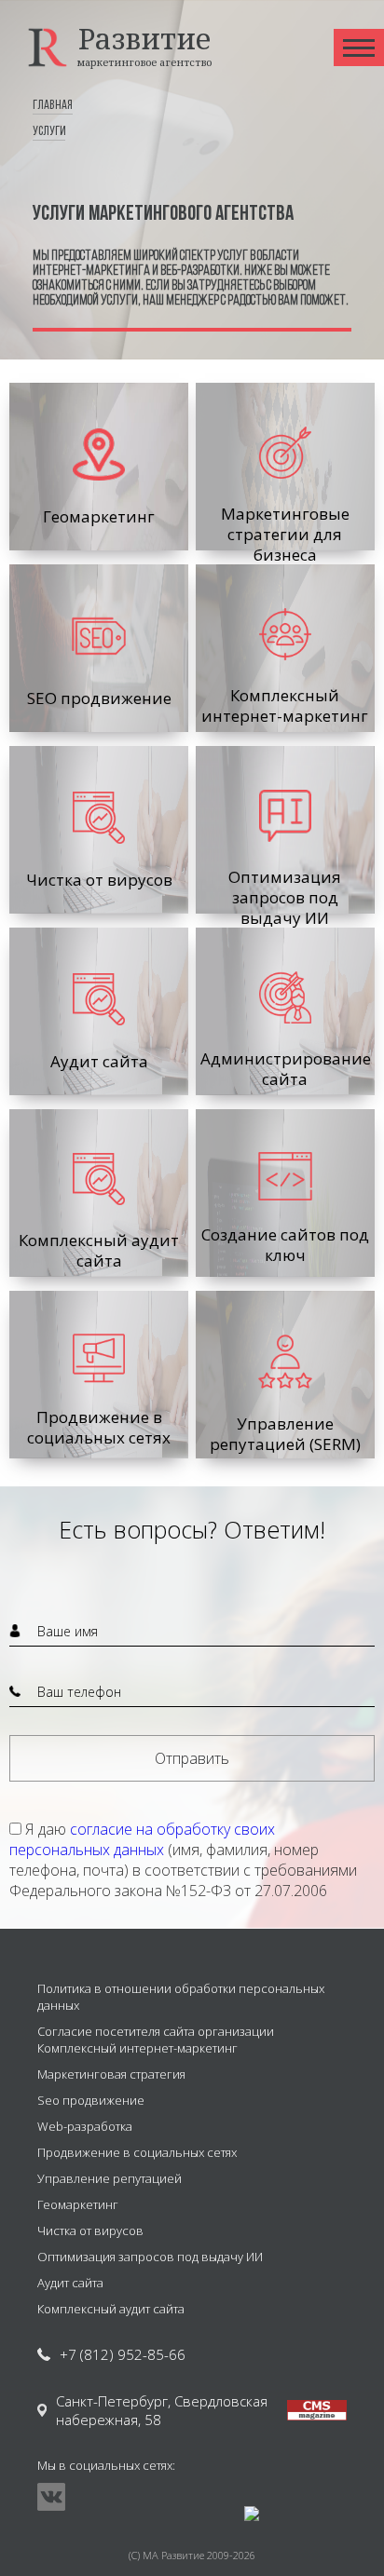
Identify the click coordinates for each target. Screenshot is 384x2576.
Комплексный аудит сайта (111, 2309)
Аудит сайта (70, 2283)
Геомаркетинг (78, 2204)
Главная (53, 106)
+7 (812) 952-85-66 (123, 2354)
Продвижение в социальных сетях (137, 2152)
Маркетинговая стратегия (111, 2074)
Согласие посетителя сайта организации (156, 2031)
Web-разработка (85, 2126)
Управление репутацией (110, 2178)
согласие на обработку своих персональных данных (142, 1839)
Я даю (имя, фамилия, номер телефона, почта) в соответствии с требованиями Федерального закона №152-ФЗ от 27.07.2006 (183, 1860)
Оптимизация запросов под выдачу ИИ (150, 2257)
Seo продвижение (91, 2100)
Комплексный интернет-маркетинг (137, 2048)
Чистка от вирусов (90, 2230)
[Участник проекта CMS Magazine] (317, 2410)
